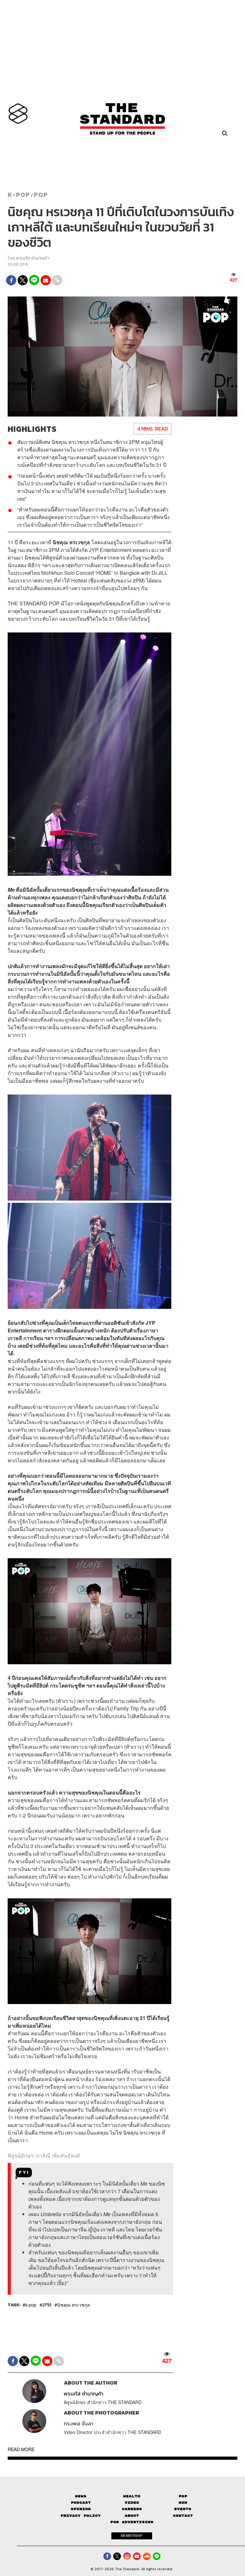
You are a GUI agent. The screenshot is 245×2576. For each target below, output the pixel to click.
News (81, 2496)
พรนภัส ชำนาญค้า (33, 258)
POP (41, 195)
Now (183, 2503)
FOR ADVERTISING (132, 2522)
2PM (47, 2305)
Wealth (132, 2496)
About (132, 2516)
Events (183, 2509)
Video (132, 2503)
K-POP (19, 195)
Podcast (81, 2503)
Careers (132, 2509)
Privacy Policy (81, 2516)
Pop (183, 2496)
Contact (183, 2516)
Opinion (81, 2509)
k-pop (31, 2305)
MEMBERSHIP (132, 2536)
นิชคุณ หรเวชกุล (74, 2305)
